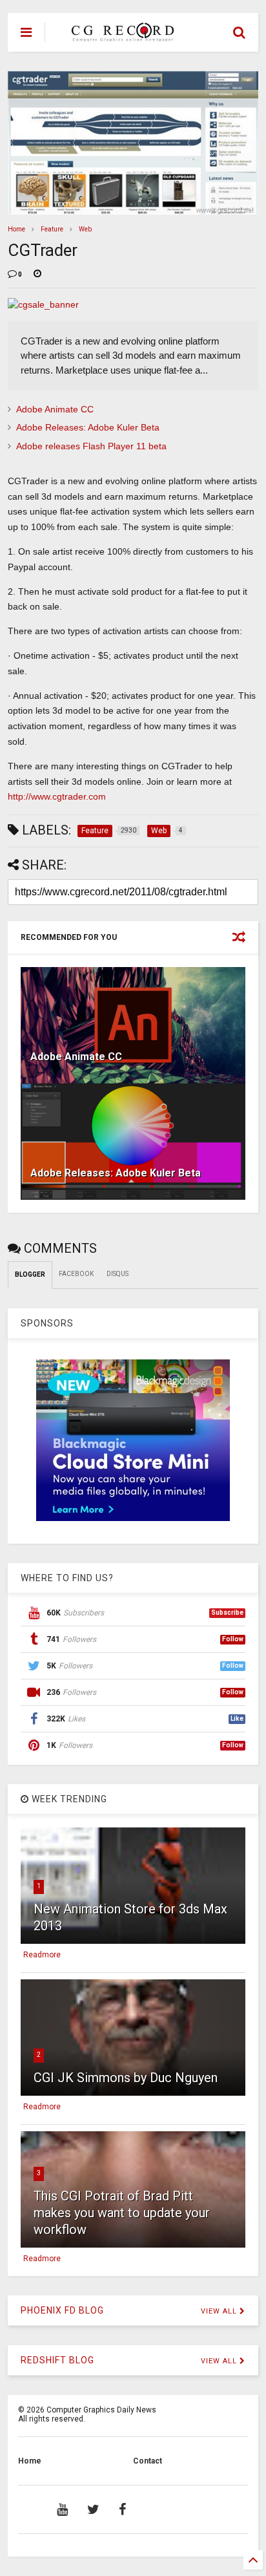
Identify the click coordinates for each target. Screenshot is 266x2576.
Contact (148, 2461)
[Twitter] (93, 2509)
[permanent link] (37, 275)
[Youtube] (62, 2509)
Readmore (42, 1955)
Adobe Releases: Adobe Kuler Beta (88, 427)
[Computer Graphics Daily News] (121, 36)
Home (16, 229)
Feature (52, 229)
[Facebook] (122, 2509)
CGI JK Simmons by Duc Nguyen (126, 2078)
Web (85, 229)
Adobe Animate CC (55, 409)
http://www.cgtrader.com (57, 796)
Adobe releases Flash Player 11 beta (91, 446)
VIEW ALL (220, 2311)
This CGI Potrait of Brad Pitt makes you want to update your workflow (122, 2213)
